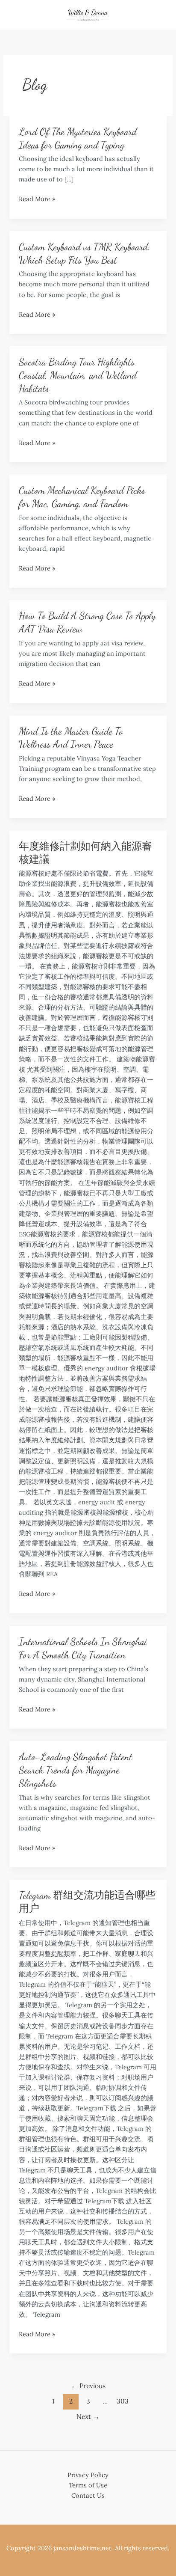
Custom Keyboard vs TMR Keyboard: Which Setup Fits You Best (84, 253)
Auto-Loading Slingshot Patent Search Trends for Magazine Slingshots (76, 1770)
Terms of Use (88, 2485)
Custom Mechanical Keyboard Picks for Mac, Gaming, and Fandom (82, 497)
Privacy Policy (88, 2475)
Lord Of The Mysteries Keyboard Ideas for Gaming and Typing (78, 138)
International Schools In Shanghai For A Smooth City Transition (83, 1648)
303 (123, 2401)
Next (88, 2416)
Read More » (37, 199)
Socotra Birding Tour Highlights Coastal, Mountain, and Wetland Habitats (78, 375)
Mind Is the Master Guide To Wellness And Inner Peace (71, 738)
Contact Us (88, 2495)
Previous (88, 2386)
